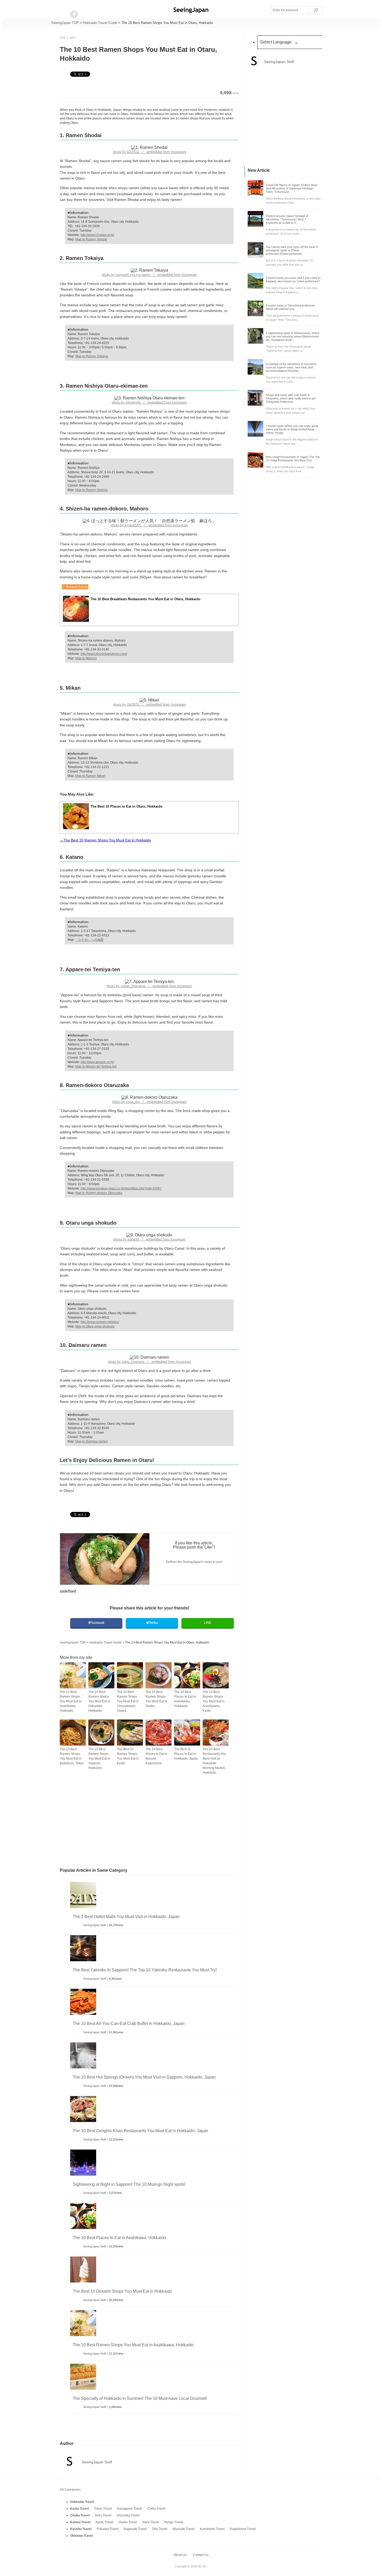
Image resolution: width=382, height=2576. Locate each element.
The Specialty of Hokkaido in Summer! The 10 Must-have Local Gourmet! (140, 2398)
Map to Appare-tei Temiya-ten (96, 1066)
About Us (180, 2555)
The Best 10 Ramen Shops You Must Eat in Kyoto (128, 1756)
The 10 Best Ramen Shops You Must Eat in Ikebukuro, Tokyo (72, 1756)
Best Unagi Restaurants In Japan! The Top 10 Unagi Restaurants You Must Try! (293, 459)
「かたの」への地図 (89, 940)
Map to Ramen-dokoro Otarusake (99, 1193)
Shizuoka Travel (128, 2515)
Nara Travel (151, 2522)
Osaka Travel (128, 2522)
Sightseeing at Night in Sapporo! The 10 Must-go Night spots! (129, 2184)
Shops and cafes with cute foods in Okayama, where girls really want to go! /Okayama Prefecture (291, 398)
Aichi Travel (103, 2515)
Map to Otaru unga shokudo (95, 1326)
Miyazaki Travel (184, 2529)
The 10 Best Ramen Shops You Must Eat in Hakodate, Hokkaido (99, 1701)
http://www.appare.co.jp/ (97, 1062)
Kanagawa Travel (130, 2509)
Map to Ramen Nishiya (91, 490)
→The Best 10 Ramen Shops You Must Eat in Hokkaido (105, 840)
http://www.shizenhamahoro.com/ (104, 654)
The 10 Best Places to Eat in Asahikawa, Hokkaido (185, 1699)
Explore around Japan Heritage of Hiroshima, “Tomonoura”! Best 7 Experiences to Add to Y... (287, 219)
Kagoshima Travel (243, 2529)
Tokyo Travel (103, 2509)
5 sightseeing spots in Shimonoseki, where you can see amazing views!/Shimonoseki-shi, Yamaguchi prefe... (293, 336)
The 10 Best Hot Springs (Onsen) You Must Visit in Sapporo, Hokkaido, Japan (144, 2077)
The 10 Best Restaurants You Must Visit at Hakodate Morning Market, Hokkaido (214, 1761)
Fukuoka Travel (108, 2529)
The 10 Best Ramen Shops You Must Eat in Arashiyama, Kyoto (214, 1701)
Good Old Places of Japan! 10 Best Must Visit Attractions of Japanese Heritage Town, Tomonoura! (292, 188)
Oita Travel (160, 2529)
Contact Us (201, 2555)
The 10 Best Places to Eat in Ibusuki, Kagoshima (156, 1756)
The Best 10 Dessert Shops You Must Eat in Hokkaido (122, 2291)
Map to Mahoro (86, 658)
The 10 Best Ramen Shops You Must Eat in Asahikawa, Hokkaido (71, 1701)
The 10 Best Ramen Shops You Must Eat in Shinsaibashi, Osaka (128, 1701)
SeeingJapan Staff (95, 1925)
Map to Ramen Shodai (91, 239)
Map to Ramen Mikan (90, 776)
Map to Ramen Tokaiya (92, 356)
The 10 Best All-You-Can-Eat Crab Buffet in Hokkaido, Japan (129, 2024)
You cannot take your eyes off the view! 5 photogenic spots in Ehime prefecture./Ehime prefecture (292, 250)
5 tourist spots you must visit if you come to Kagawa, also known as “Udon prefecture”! (293, 280)
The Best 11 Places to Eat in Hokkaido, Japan (186, 1754)
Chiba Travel (156, 2509)
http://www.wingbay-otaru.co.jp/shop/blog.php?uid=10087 (121, 1188)
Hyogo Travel (174, 2522)
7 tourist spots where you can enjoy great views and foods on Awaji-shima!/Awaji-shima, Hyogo (292, 429)
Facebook (97, 1623)
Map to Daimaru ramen (92, 1441)
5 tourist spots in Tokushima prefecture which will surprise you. (290, 307)
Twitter (153, 1623)
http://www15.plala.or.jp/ (97, 235)
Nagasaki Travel (135, 2529)
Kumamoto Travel (212, 2529)
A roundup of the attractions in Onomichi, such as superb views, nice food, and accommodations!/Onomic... (291, 367)
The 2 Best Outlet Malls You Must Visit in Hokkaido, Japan (126, 1917)
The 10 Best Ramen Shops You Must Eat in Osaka (156, 1699)
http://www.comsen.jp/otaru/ (100, 1322)
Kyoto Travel (104, 2522)
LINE (208, 1623)
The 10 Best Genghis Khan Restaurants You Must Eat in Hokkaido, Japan (140, 2131)
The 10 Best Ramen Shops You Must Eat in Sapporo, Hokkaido (99, 1759)
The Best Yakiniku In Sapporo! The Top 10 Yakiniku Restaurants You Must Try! (145, 1970)
